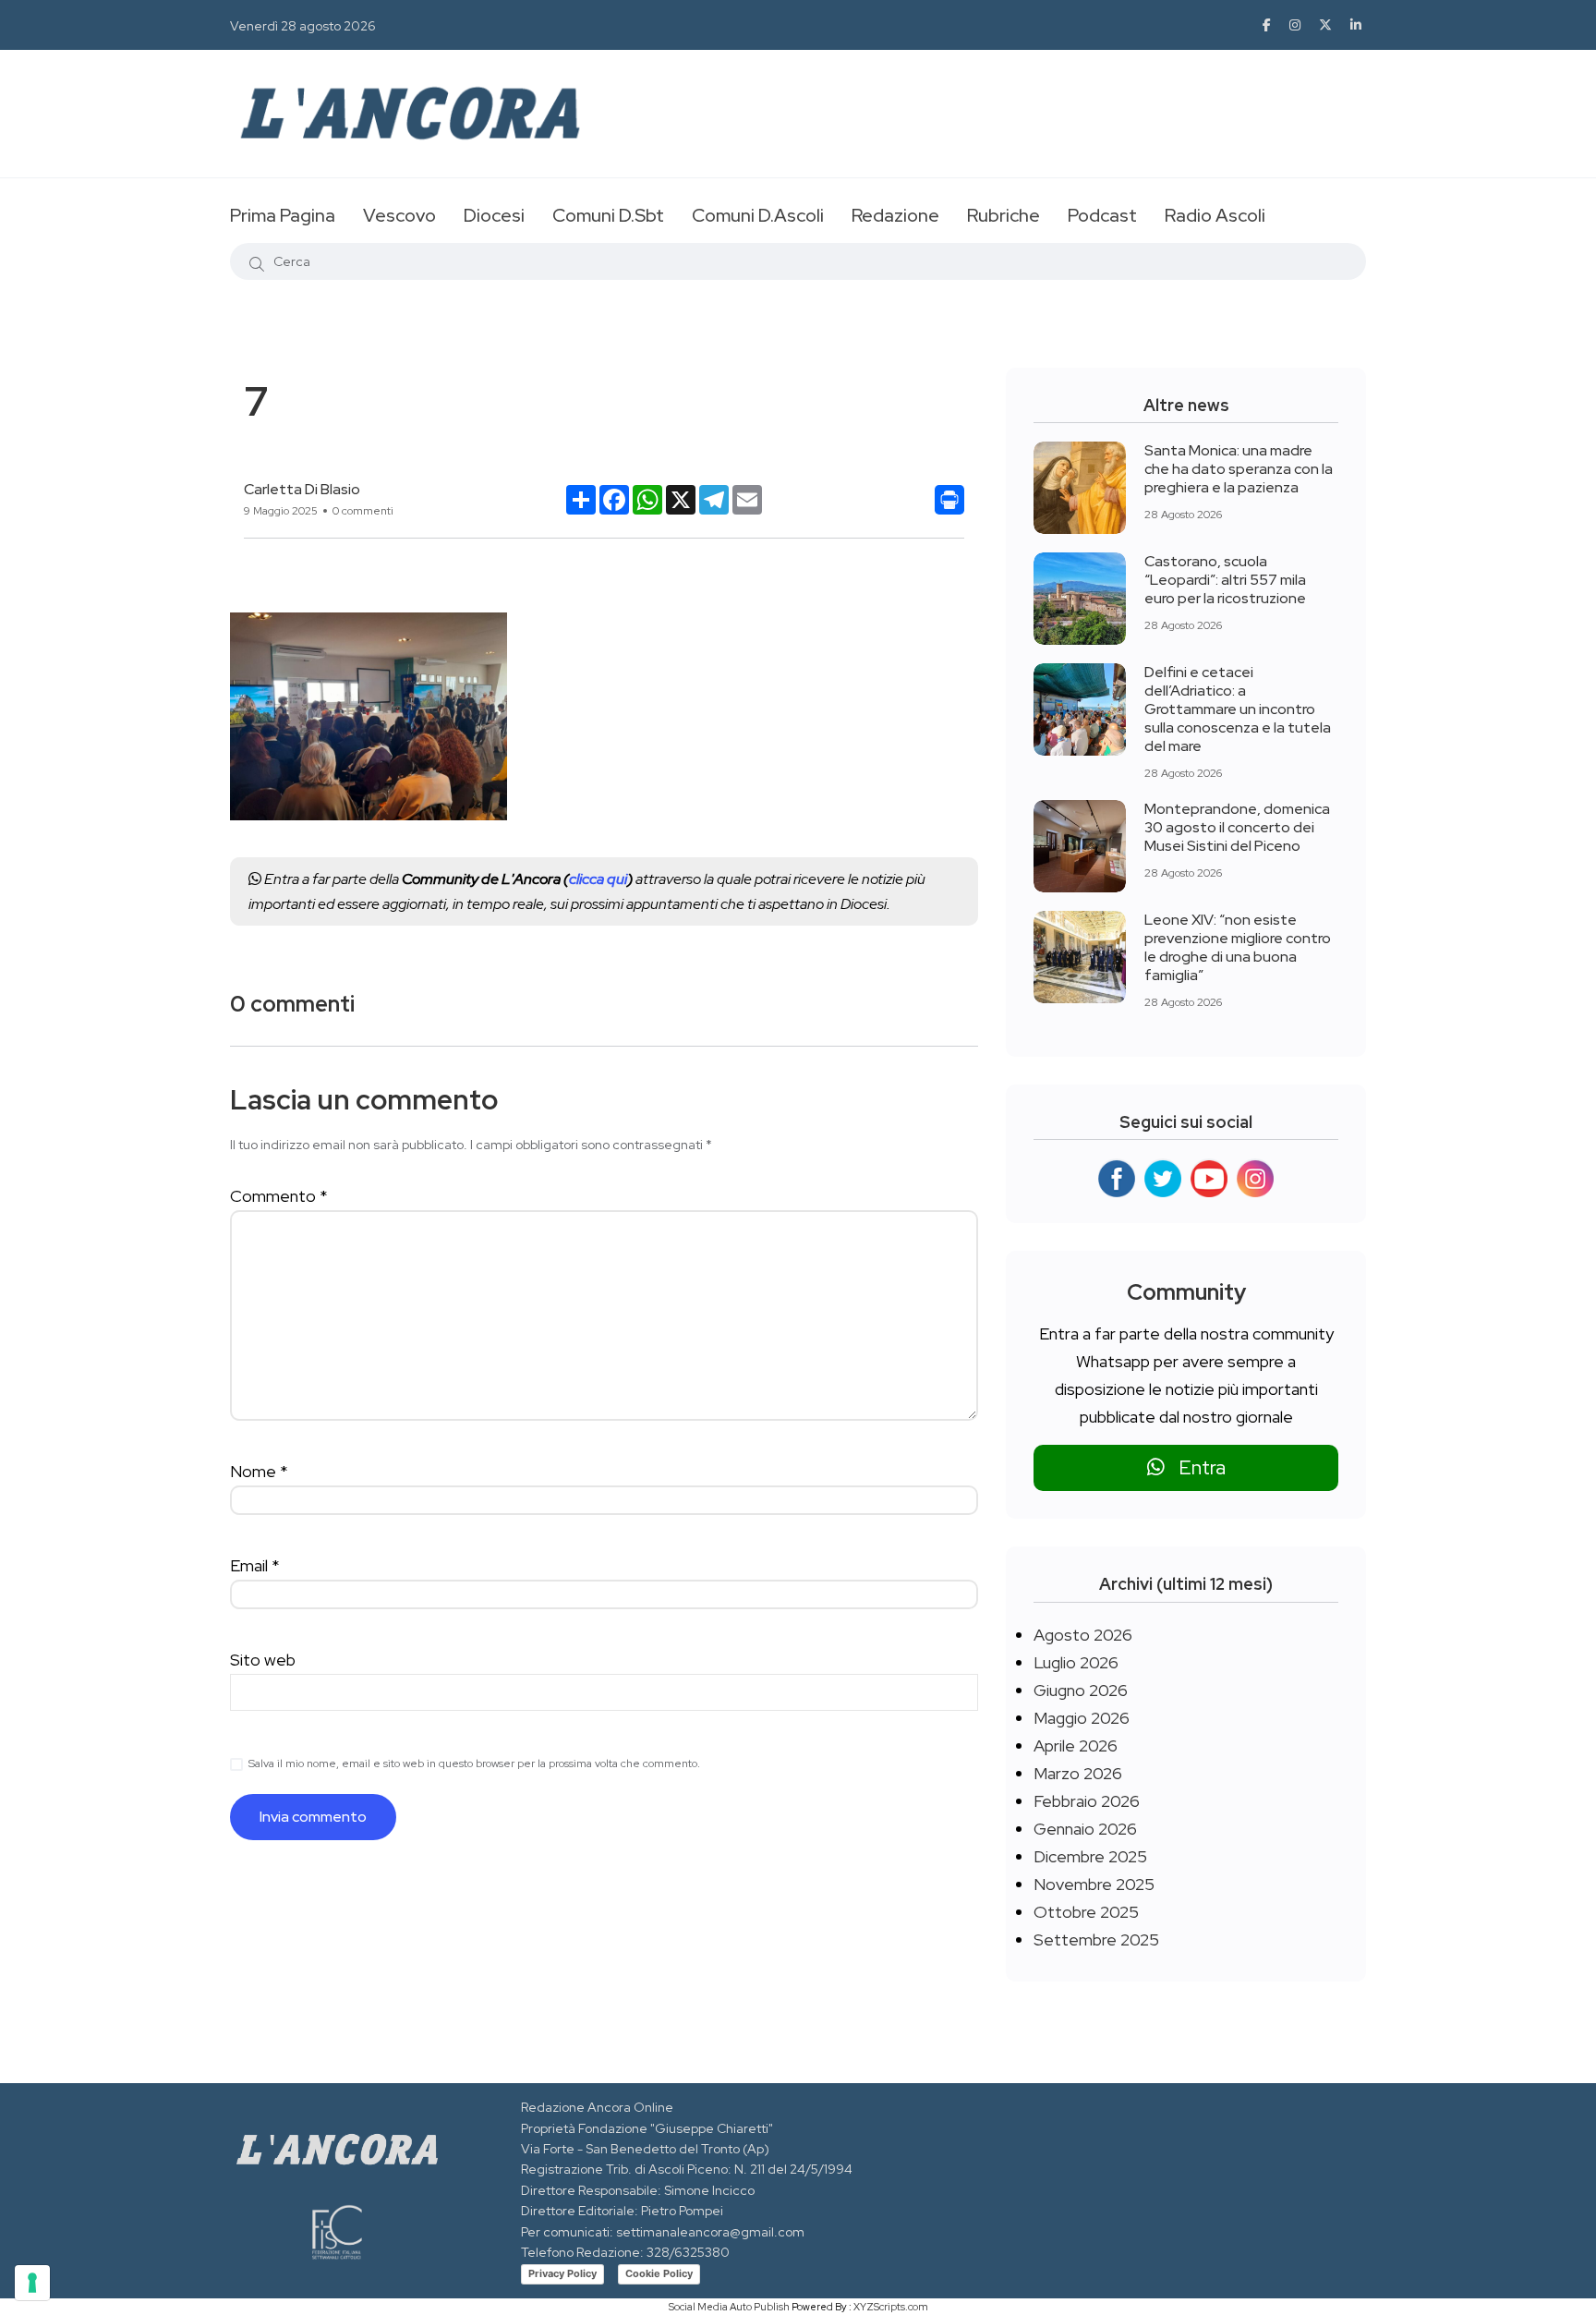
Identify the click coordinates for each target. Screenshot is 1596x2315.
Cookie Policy (659, 2273)
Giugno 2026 (1081, 1690)
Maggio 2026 (1082, 1718)
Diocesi (494, 215)
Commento (279, 1196)
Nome (259, 1471)
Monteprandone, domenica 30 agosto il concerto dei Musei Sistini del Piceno (1237, 827)
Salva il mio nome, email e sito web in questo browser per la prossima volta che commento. (474, 1764)
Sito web (263, 1660)
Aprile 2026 (1076, 1745)
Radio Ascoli (1215, 215)
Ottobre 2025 (1086, 1912)
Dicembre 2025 (1090, 1856)
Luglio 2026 (1076, 1662)
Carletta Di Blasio (302, 489)
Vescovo (399, 215)
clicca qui (598, 879)
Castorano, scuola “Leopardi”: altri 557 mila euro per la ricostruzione (1225, 580)
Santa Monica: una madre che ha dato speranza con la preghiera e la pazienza (1239, 469)
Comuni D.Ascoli (758, 215)
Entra (1195, 1467)
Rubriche (1004, 215)
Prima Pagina (283, 215)
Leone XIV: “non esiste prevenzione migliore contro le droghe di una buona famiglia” (1238, 947)
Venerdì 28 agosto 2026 (303, 26)
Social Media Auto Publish (729, 2307)
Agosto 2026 (1083, 1635)
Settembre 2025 (1096, 1939)
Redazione (895, 215)
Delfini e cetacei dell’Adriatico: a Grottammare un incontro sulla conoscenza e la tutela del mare (1238, 709)
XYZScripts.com (891, 2307)
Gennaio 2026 (1085, 1829)
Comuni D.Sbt (608, 215)
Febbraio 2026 (1087, 1801)
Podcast (1102, 215)
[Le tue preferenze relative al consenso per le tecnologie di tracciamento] (32, 2283)
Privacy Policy (562, 2273)
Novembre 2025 (1094, 1884)
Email (255, 1565)
